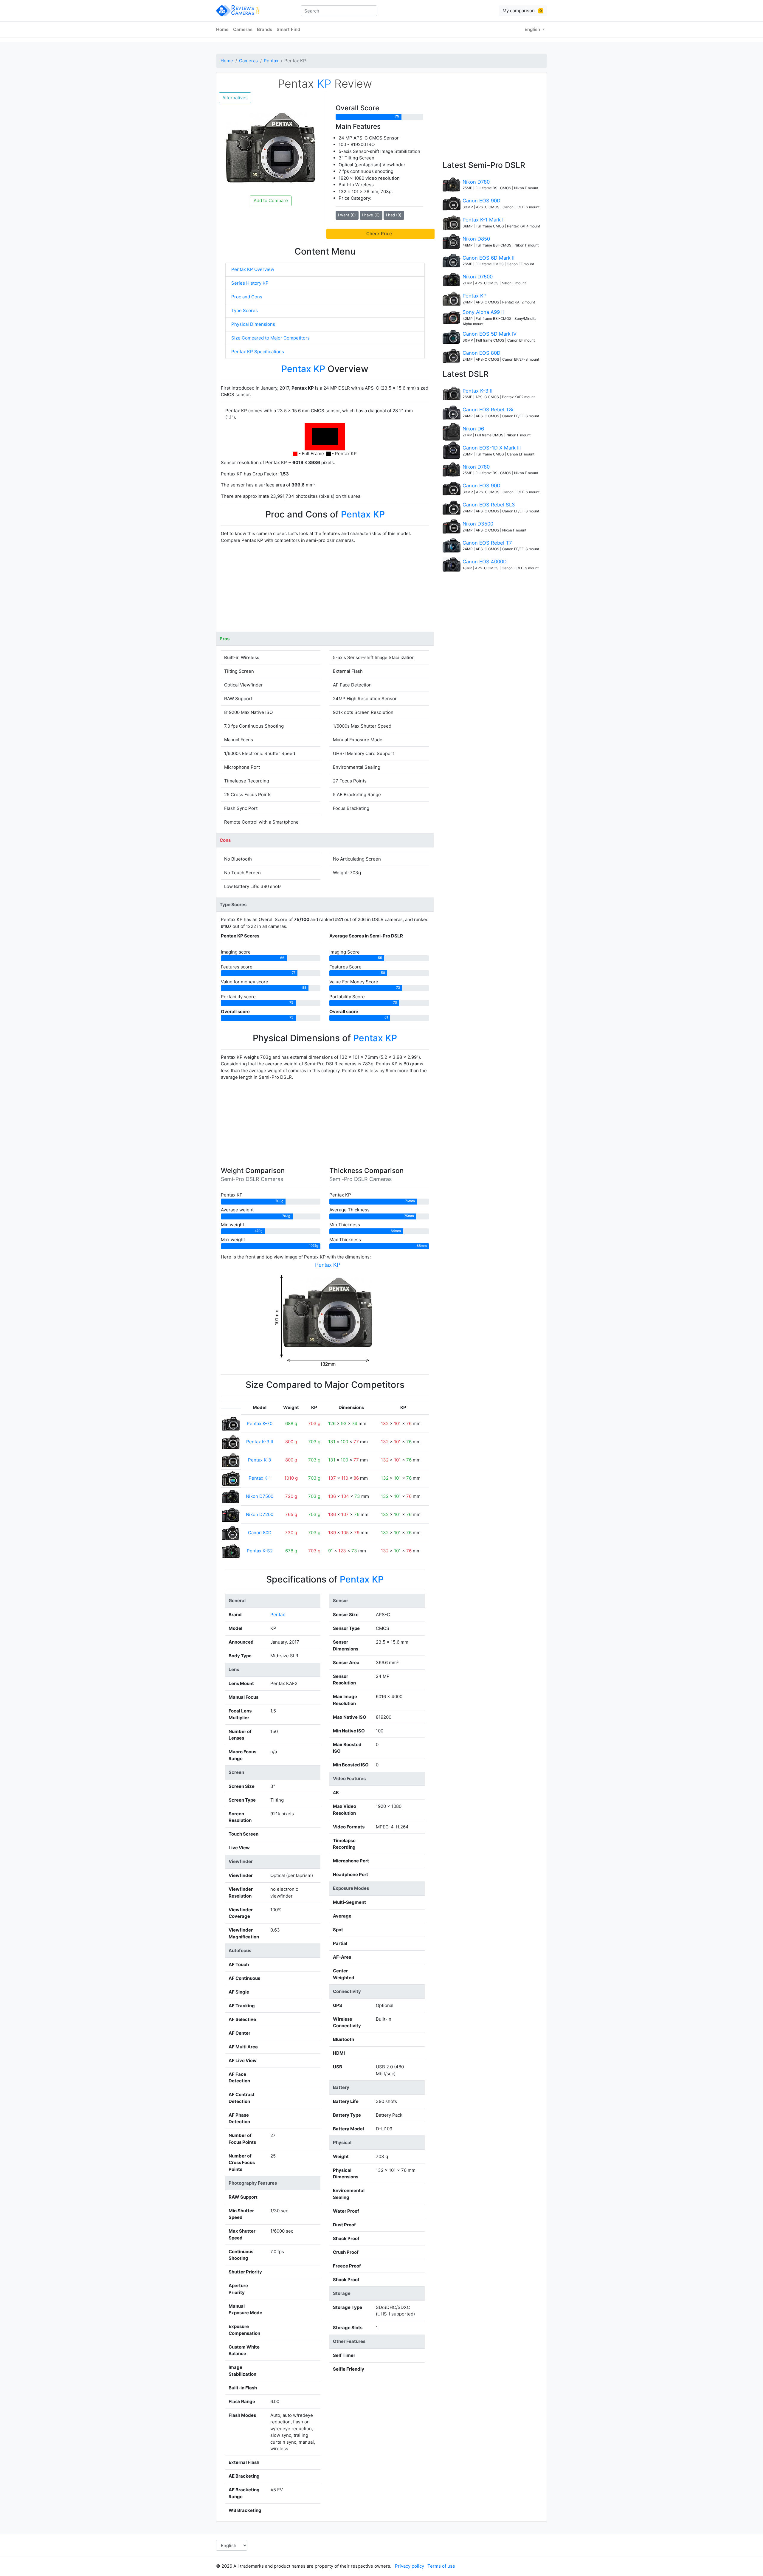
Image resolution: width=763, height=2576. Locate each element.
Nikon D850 (476, 239)
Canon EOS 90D (481, 201)
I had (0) (394, 215)
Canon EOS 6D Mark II (488, 258)
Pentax (271, 61)
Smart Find (288, 29)
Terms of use (441, 2566)
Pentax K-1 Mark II (484, 220)
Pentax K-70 (260, 1423)
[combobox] (339, 11)
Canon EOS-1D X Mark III (492, 448)
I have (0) (371, 215)
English (533, 29)
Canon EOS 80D (481, 353)
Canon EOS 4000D (485, 562)
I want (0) (347, 215)
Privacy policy (410, 2566)
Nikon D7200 (260, 1514)
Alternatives (235, 98)
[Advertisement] (325, 590)
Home (222, 29)
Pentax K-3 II (260, 1442)
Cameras (243, 29)
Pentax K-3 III (478, 391)
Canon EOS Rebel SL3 (489, 505)
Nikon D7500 (260, 1496)
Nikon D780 (476, 182)
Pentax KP (474, 296)
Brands (265, 29)
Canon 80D (260, 1533)
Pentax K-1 (260, 1478)
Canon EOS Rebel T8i (488, 410)
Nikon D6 (473, 429)
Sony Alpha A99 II (483, 312)
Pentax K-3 (260, 1460)
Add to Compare (271, 200)
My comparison (522, 11)
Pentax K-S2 (260, 1551)
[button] (380, 234)
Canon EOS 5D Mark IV (490, 334)
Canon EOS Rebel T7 (487, 543)
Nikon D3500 (478, 524)
